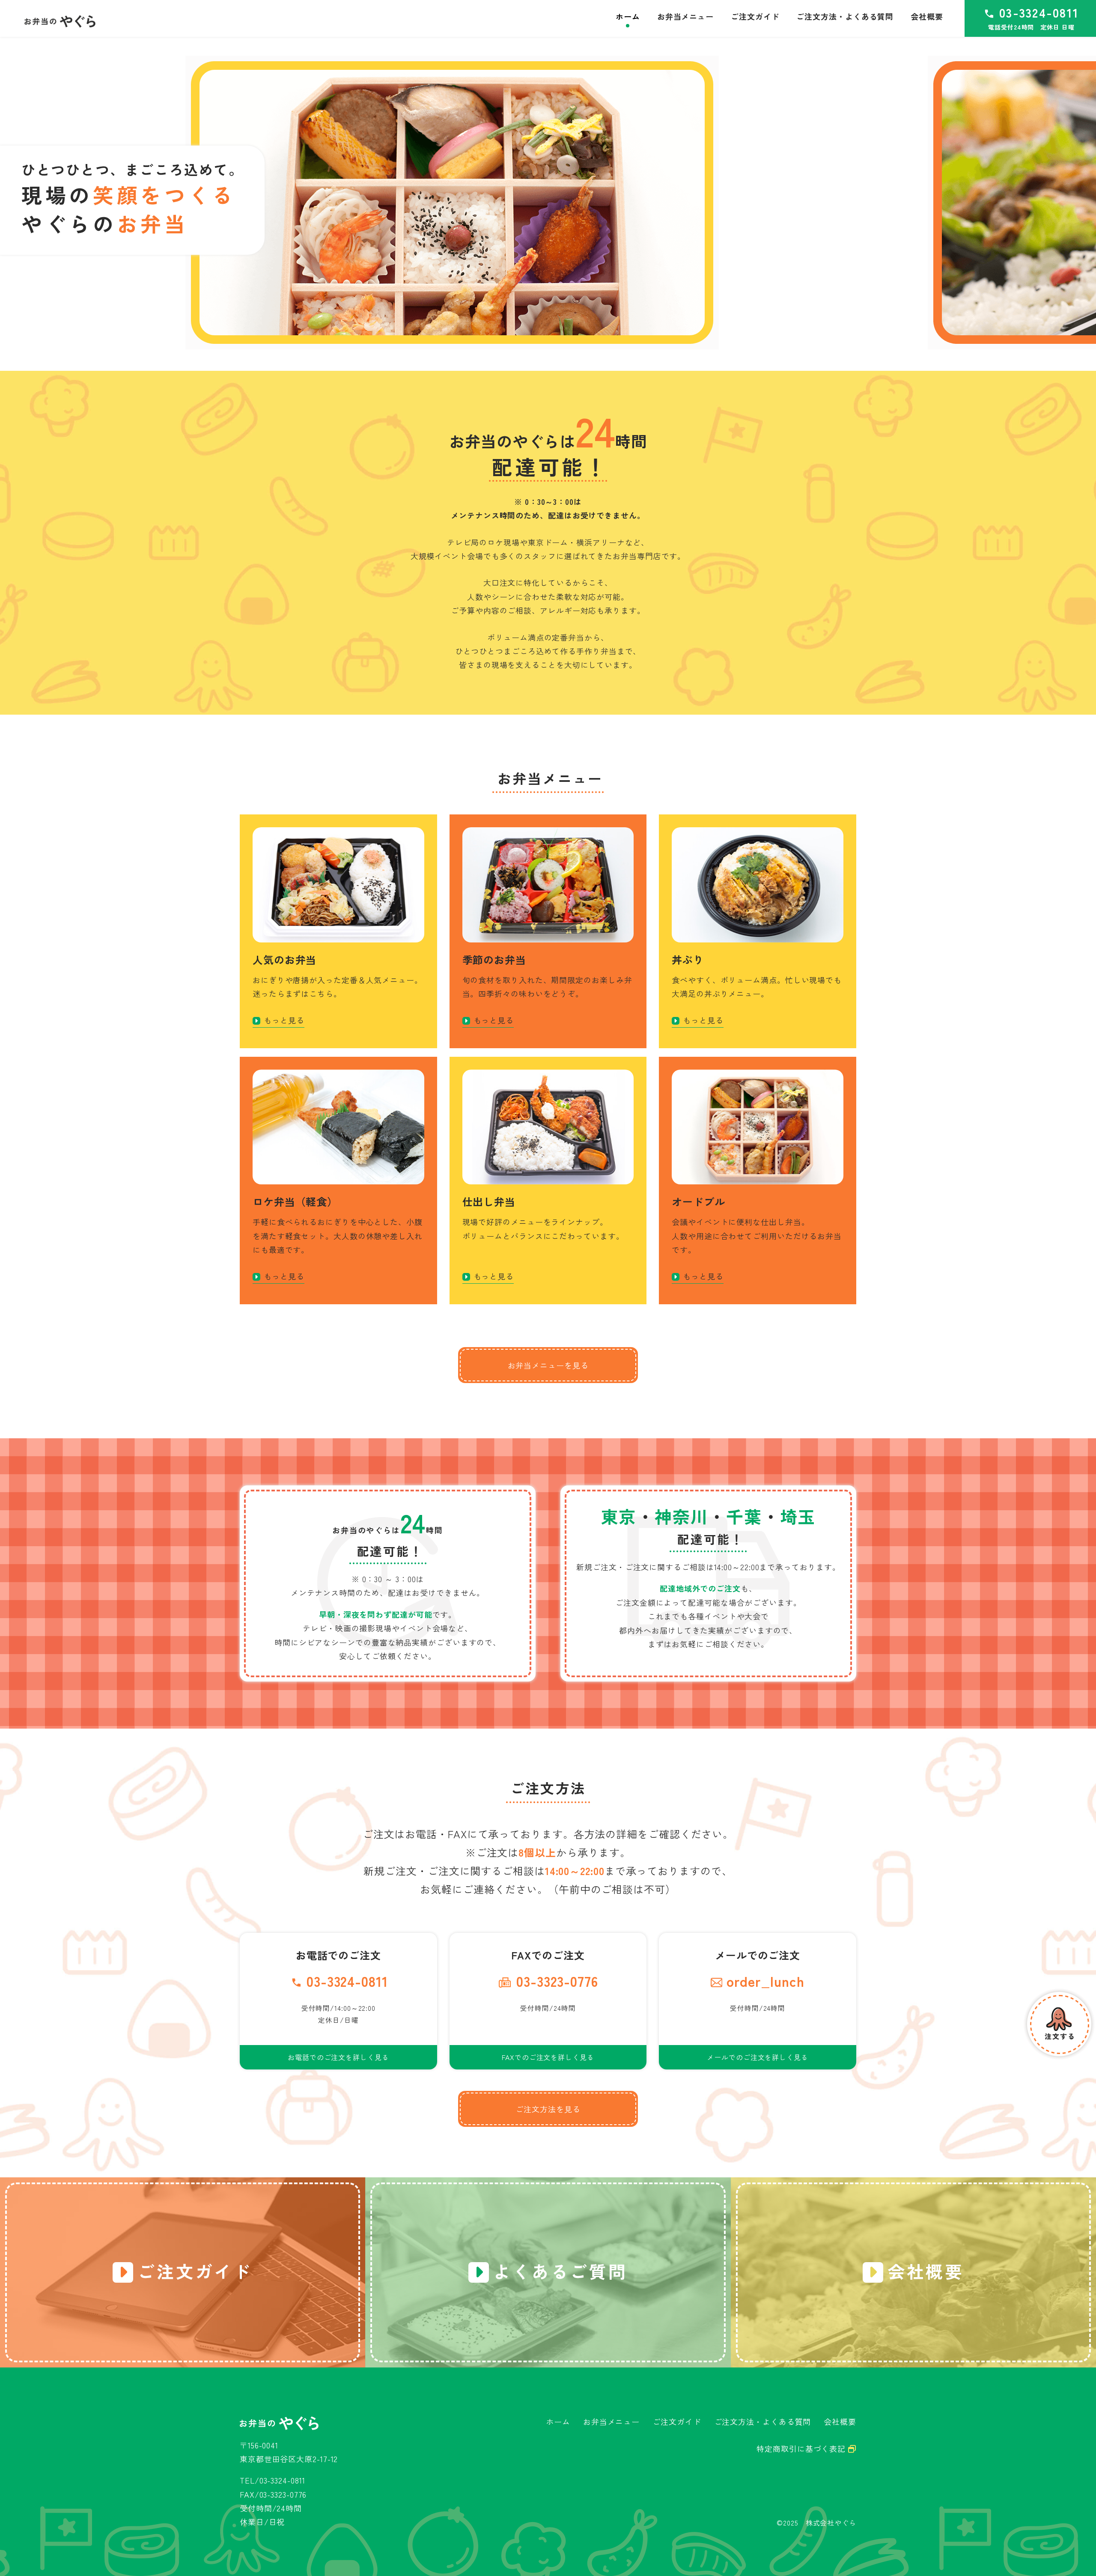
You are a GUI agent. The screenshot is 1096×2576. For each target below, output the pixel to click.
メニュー (685, 16)
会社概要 (840, 2421)
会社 (927, 16)
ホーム (558, 2421)
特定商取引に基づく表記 (802, 2448)
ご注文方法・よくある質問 (763, 2421)
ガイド (755, 16)
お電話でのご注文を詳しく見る (338, 2057)
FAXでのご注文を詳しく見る (548, 2057)
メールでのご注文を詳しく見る (758, 2057)
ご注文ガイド (677, 2421)
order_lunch (765, 1981)
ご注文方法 (845, 16)
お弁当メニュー (611, 2421)
